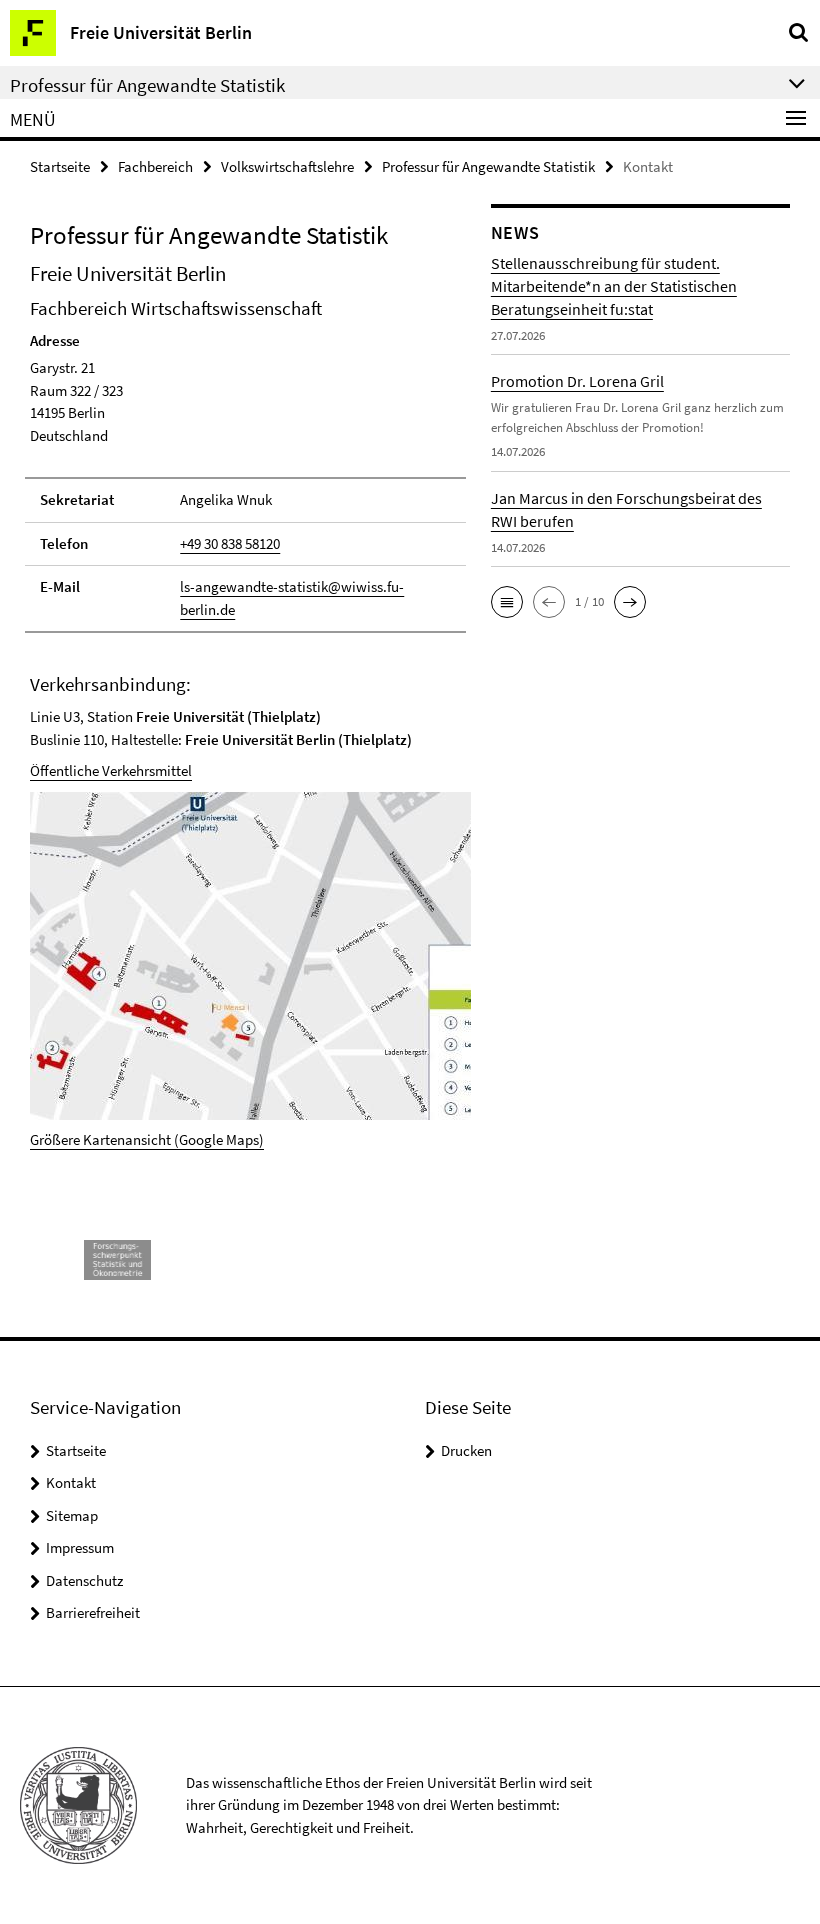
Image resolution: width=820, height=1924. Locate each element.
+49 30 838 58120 (230, 543)
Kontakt (71, 1482)
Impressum (80, 1547)
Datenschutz (84, 1580)
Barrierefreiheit (93, 1612)
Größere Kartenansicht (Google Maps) (147, 1139)
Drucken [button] (466, 1450)
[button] (507, 602)
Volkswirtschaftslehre (287, 166)
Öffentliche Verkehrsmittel (111, 770)
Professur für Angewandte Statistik (488, 166)
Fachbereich (155, 166)
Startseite (60, 166)
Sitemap (72, 1515)
